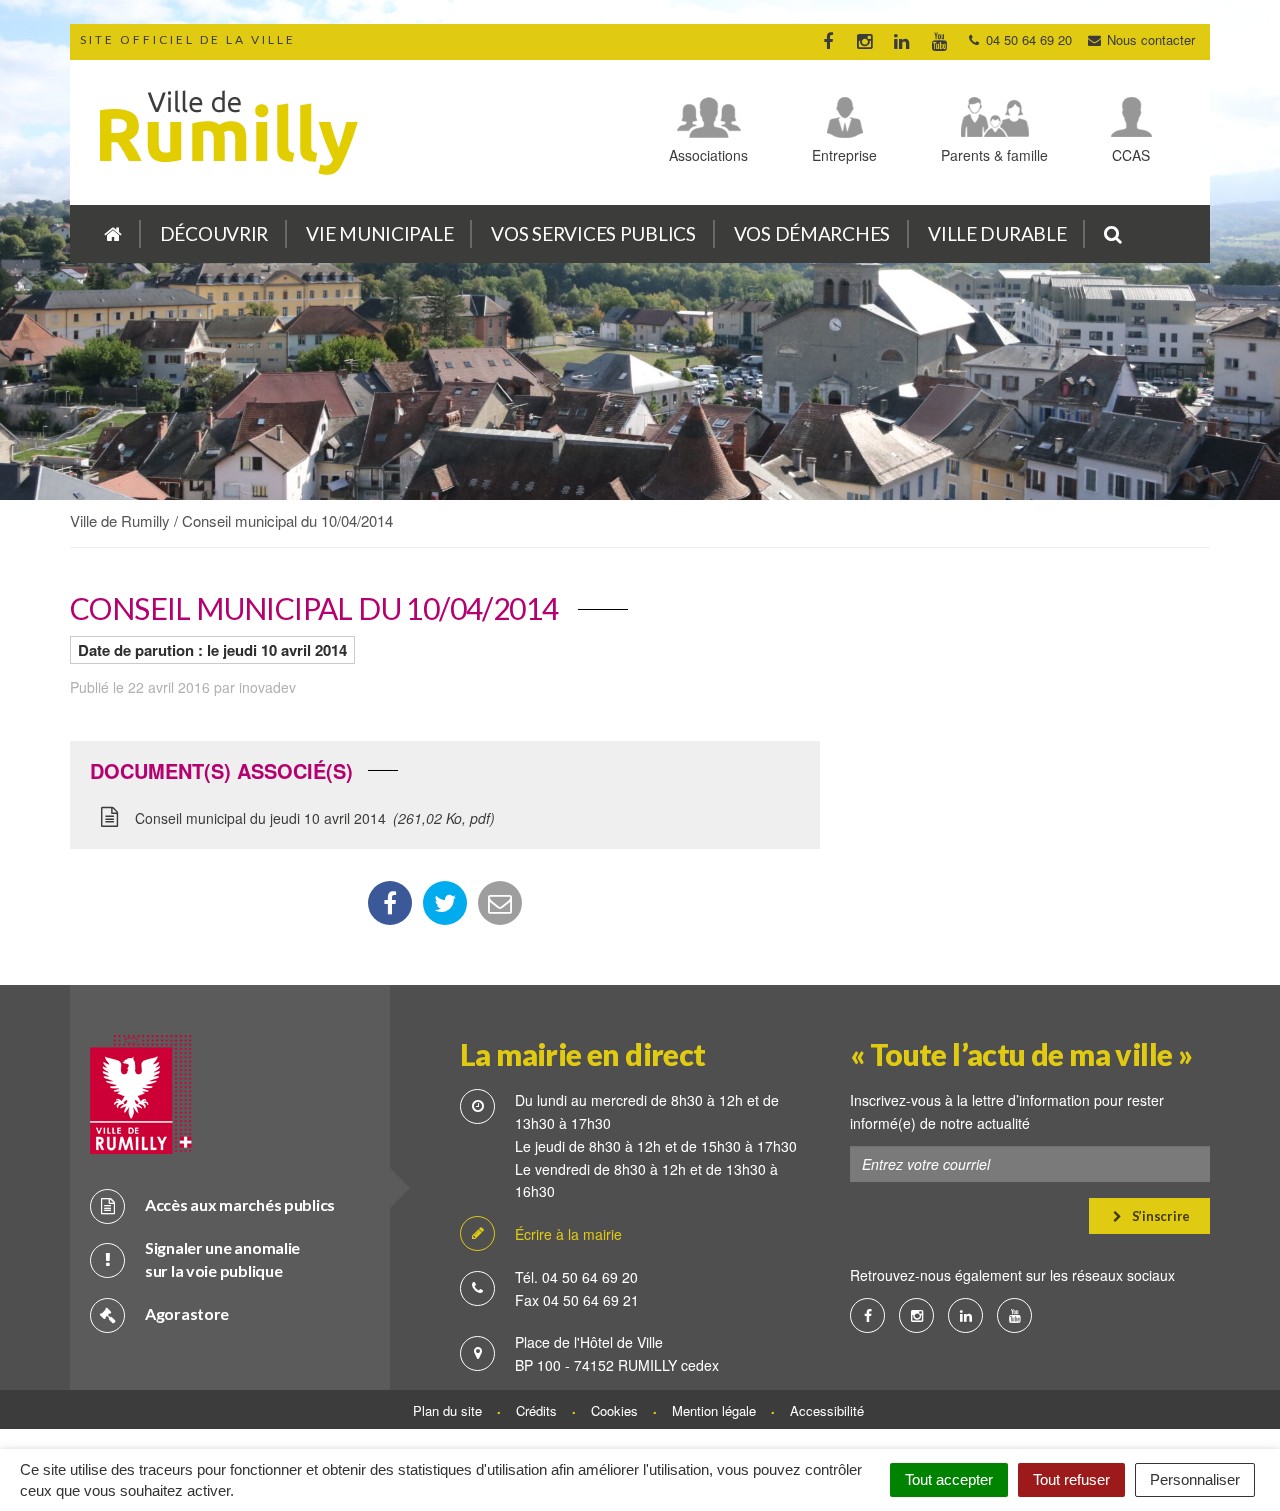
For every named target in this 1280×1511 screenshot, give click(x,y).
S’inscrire (1159, 1216)
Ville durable (997, 233)
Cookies (614, 1410)
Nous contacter (1149, 39)
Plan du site (447, 1410)
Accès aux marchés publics (240, 1204)
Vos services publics (593, 233)
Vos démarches (812, 233)
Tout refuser (1071, 1479)
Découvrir (214, 233)
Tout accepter (949, 1479)
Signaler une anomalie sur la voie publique (222, 1259)
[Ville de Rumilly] (113, 234)
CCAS (1131, 154)
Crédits (536, 1410)
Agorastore (187, 1313)
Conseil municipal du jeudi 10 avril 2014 (312, 818)
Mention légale (714, 1410)
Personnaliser (1195, 1479)
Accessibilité (827, 1410)
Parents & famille (994, 154)
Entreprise (844, 154)
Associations (708, 154)
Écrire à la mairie (568, 1234)
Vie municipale (379, 233)
